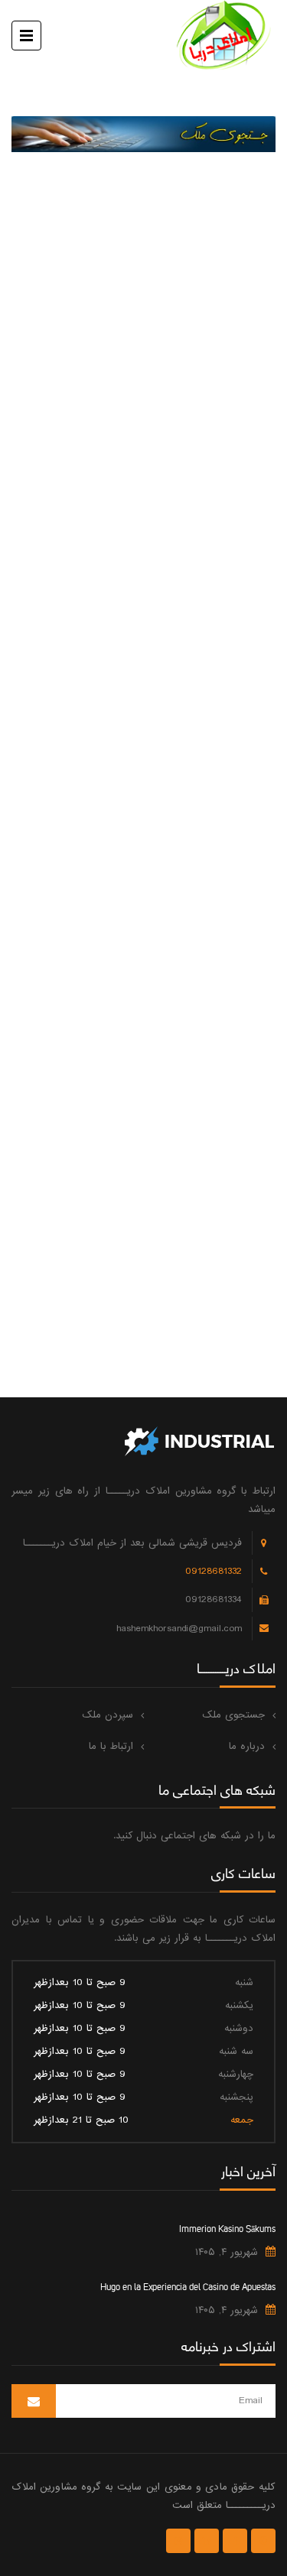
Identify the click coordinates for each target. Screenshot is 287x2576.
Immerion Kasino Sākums (227, 2227)
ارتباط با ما (111, 1746)
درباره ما (247, 1746)
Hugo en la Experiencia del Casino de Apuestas (188, 2286)
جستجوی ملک (233, 1715)
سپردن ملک (108, 1715)
